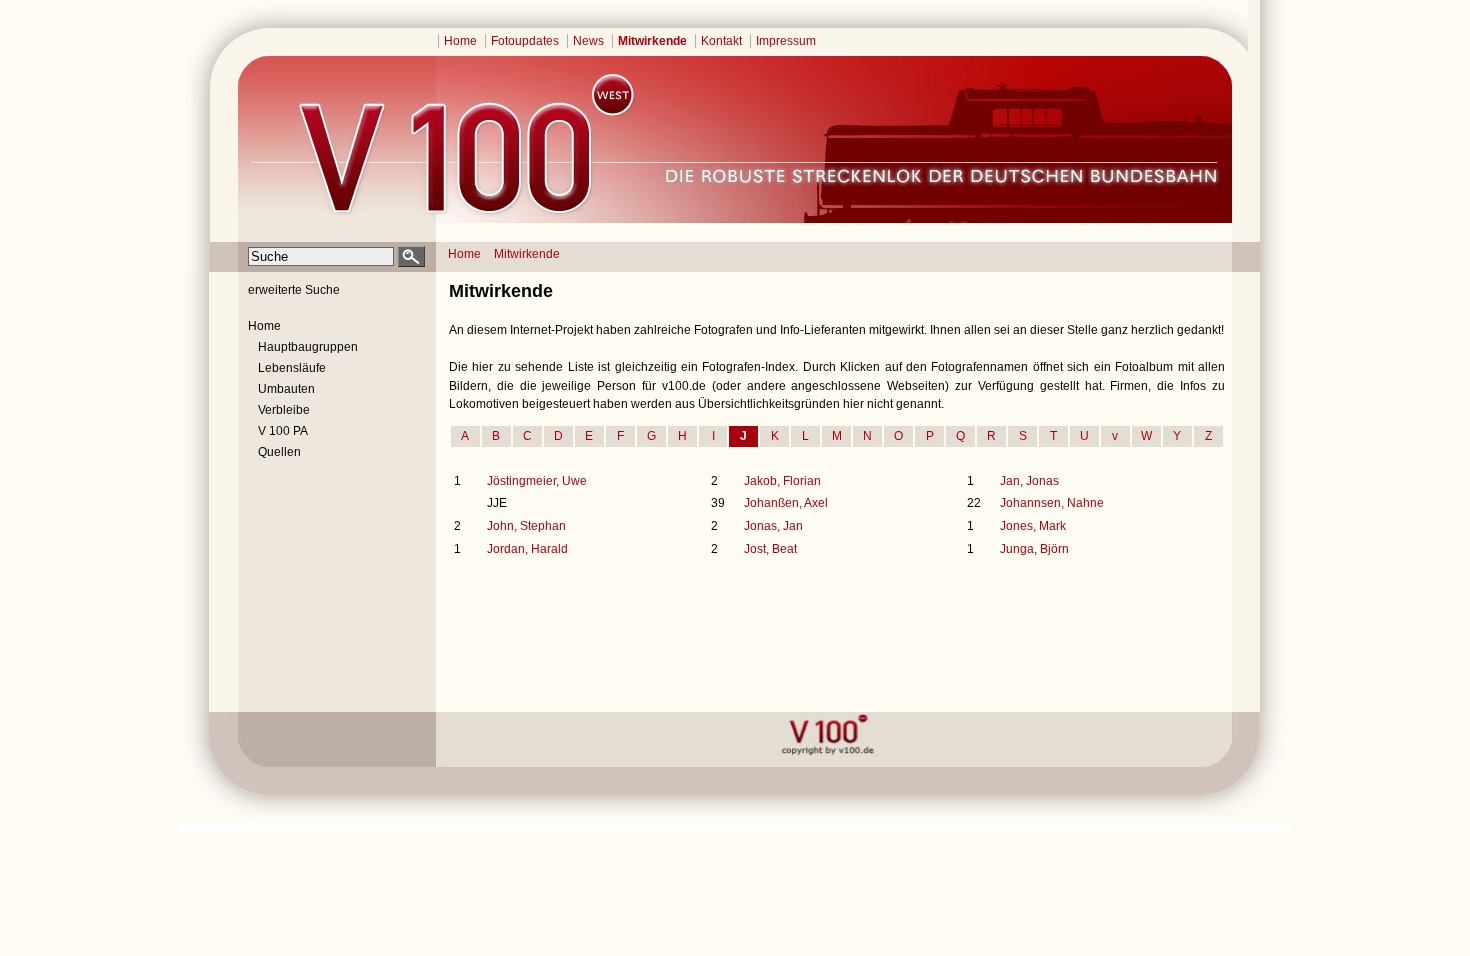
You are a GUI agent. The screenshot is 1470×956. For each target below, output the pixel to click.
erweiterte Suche (294, 290)
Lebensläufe (292, 368)
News (588, 41)
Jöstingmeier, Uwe (537, 481)
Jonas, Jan (773, 526)
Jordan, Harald (527, 549)
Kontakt (721, 41)
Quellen (279, 452)
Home (460, 41)
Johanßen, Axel (786, 503)
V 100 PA (283, 431)
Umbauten (286, 389)
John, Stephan (526, 526)
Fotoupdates (525, 41)
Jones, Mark (1033, 526)
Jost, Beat (770, 549)
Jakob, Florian (782, 481)
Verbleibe (284, 410)
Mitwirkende (652, 41)
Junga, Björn (1034, 549)
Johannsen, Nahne (1052, 503)
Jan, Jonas (1029, 481)
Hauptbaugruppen (308, 347)
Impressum (786, 41)
